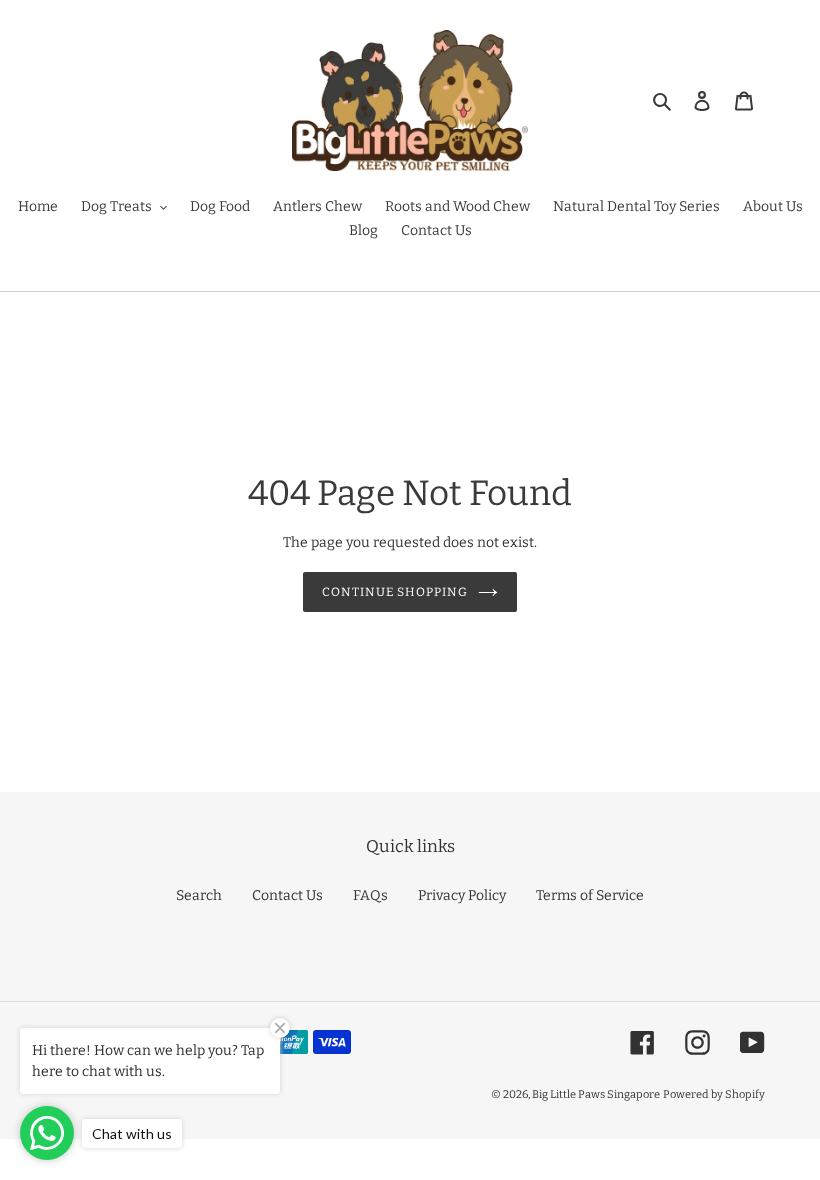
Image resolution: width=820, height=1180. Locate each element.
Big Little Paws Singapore (596, 1094)
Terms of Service (590, 895)
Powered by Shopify (714, 1094)
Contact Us (287, 895)
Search (199, 895)
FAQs (370, 895)
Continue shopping (394, 592)
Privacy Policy (462, 895)
